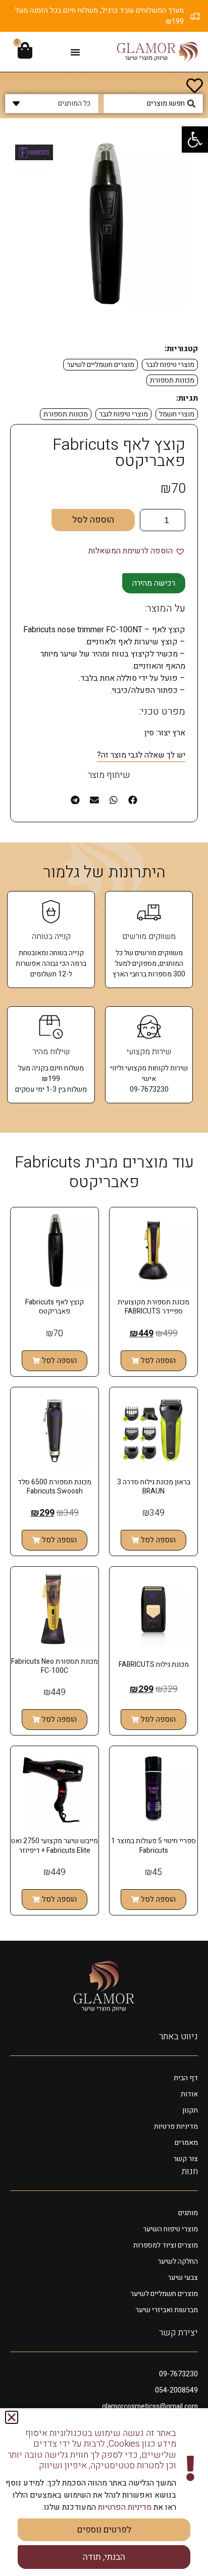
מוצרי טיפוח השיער (170, 2229)
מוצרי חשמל (177, 414)
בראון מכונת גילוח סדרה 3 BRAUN (154, 1487)
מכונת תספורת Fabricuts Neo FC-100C (55, 1666)
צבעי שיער (183, 2278)
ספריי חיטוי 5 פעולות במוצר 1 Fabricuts (153, 1845)
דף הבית (186, 2078)
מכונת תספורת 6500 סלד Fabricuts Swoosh (55, 1487)
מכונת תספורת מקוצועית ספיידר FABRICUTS (153, 1307)
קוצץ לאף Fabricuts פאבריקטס (55, 1307)
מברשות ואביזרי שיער (167, 2310)
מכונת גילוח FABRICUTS (154, 1665)
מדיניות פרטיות (176, 2126)
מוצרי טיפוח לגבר (170, 365)
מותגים (188, 2213)
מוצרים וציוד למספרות (166, 2245)
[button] (195, 139)
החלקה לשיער (178, 2261)
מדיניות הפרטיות (124, 2507)
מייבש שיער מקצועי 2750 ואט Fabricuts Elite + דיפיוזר (55, 1845)
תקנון (190, 2110)
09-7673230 (178, 2374)
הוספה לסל (93, 520)
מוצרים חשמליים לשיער (100, 365)
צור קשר (186, 2159)
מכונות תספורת (172, 380)
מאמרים (186, 2143)
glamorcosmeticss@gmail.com (150, 2406)
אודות (189, 2094)
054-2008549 (176, 2390)
